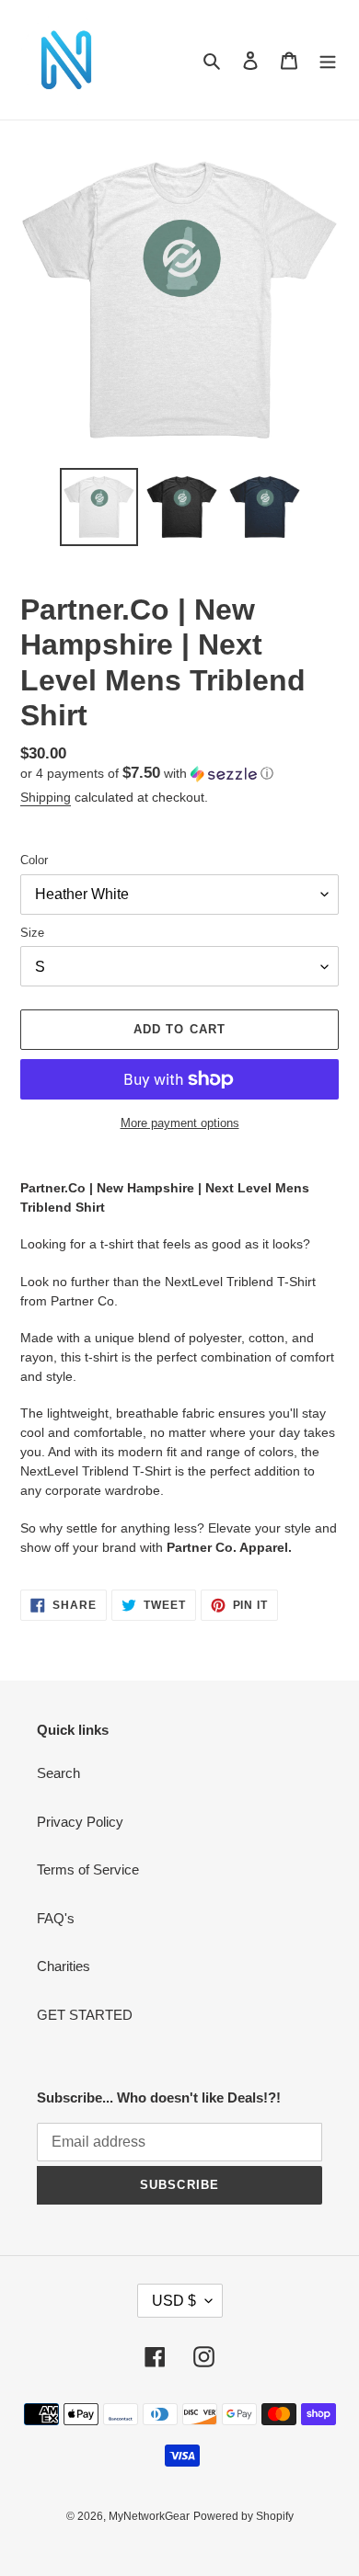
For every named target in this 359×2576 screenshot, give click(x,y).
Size (32, 933)
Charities (64, 1966)
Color (34, 860)
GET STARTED (85, 2015)
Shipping (46, 797)
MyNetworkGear (149, 2516)
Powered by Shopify (243, 2516)
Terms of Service (88, 1869)
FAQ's (56, 1918)
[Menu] (328, 60)
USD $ (174, 2301)
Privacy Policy (80, 1822)
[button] (147, 774)
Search (58, 1773)
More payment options (180, 1123)
